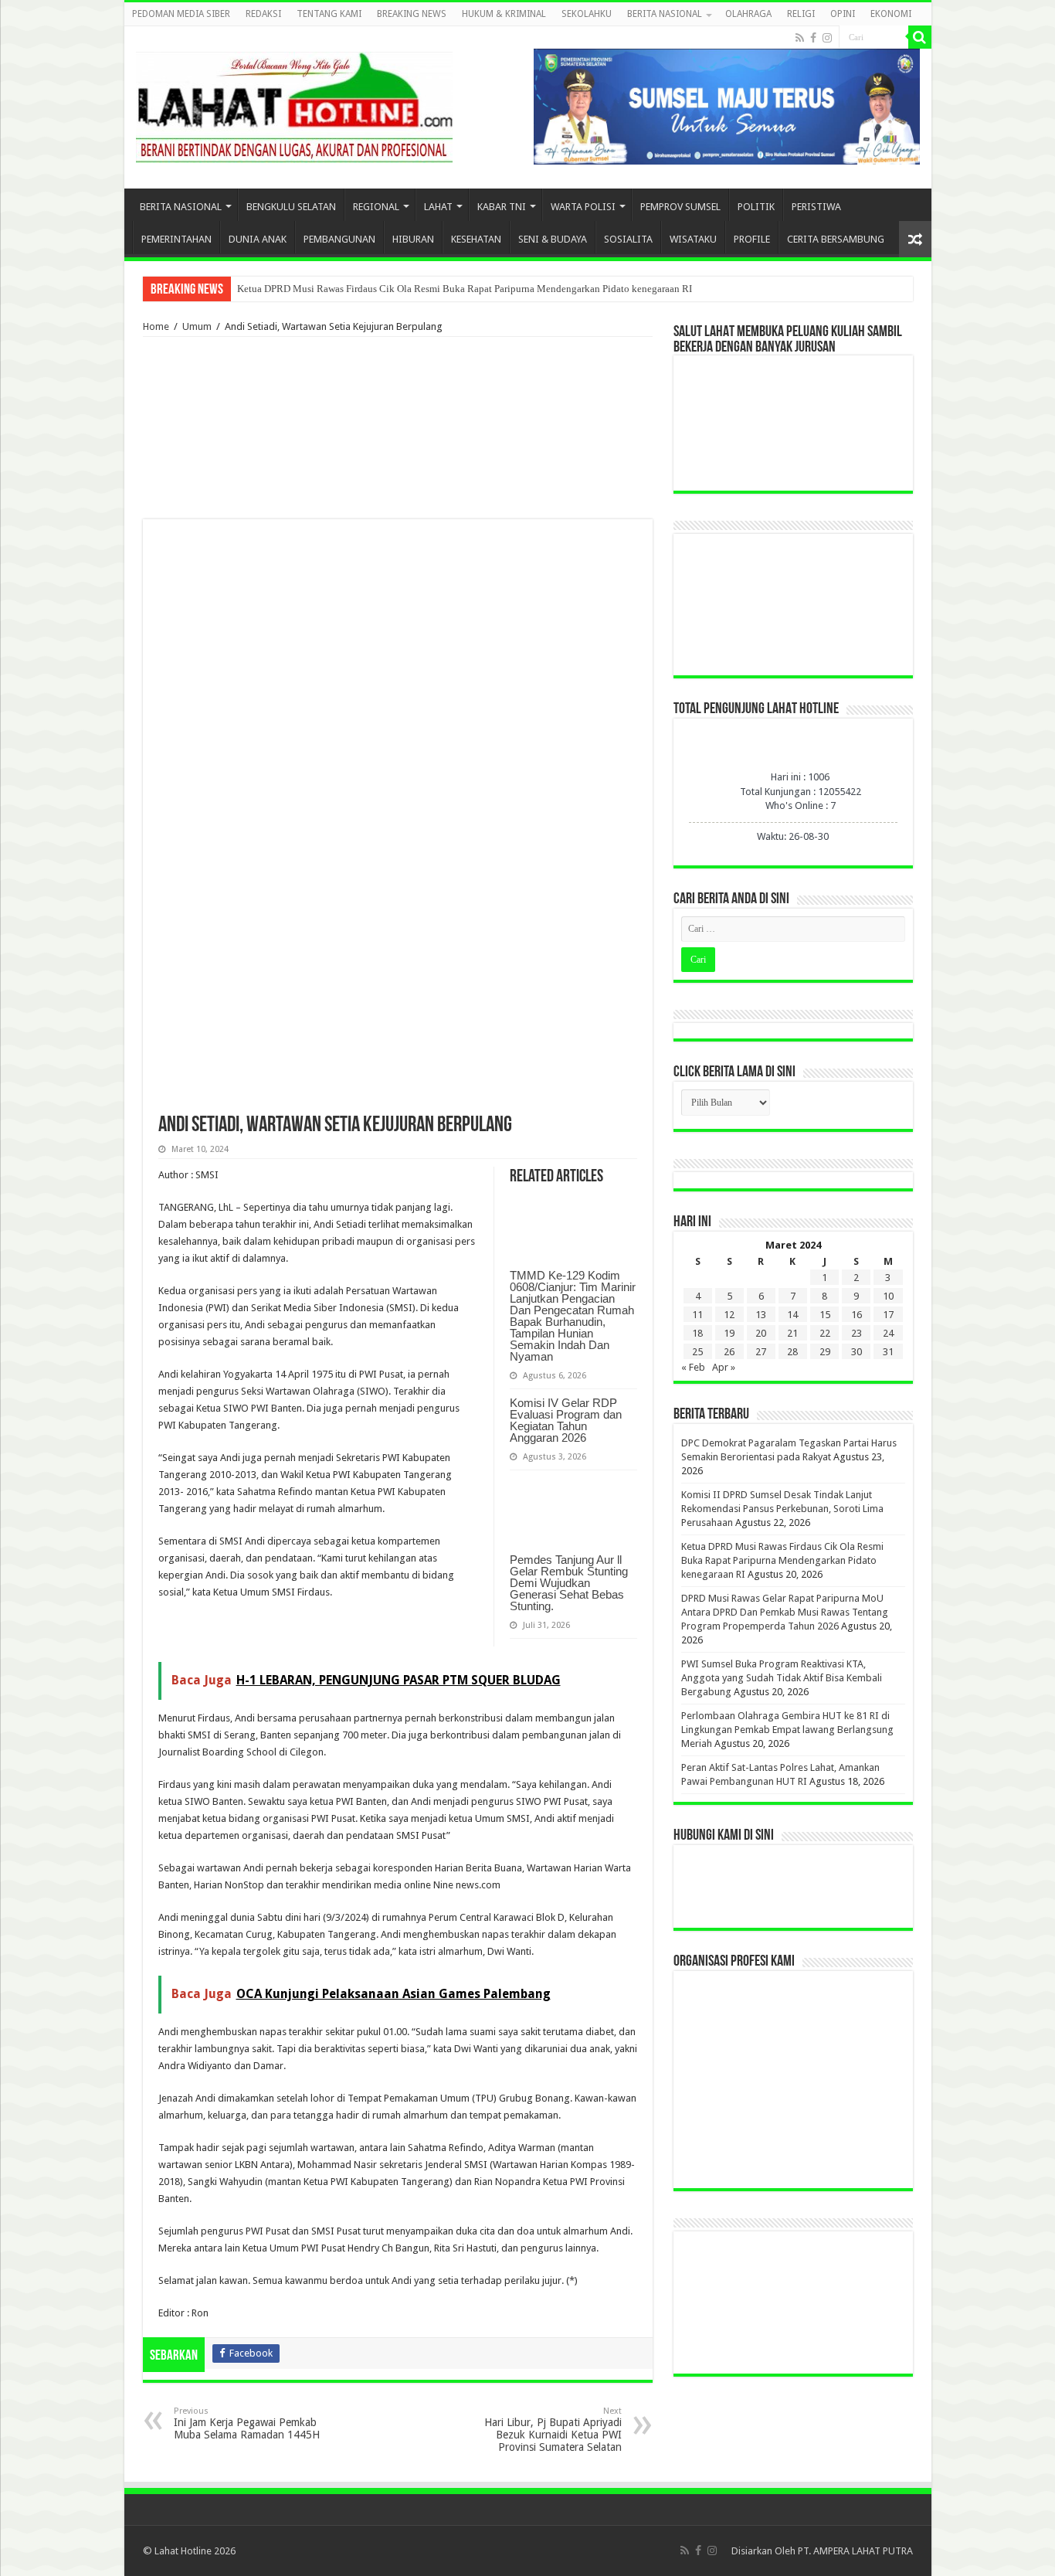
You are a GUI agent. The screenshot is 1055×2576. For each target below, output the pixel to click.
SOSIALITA (628, 239)
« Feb (693, 1367)
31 (888, 1352)
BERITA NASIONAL (665, 14)
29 (825, 1352)
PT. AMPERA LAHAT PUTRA (855, 2551)
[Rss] (800, 38)
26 (729, 1352)
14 (792, 1315)
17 (888, 1315)
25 (697, 1352)
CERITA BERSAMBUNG (836, 239)
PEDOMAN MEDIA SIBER (181, 14)
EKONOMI (891, 14)
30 (857, 1352)
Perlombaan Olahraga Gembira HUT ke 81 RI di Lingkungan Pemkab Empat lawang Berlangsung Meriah (787, 1730)
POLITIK (756, 207)
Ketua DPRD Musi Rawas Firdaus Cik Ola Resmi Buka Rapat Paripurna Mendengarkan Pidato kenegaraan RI (465, 289)
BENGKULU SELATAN (291, 207)
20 (761, 1333)
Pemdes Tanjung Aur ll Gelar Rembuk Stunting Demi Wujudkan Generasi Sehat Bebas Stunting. (569, 1583)
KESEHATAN (476, 239)
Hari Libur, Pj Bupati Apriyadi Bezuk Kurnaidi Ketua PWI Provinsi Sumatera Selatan (553, 2430)
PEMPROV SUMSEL (680, 207)
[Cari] (920, 37)
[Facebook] (813, 38)
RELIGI (801, 14)
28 (792, 1352)
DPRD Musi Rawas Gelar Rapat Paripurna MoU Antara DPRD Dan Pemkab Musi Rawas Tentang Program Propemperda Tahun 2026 (785, 1612)
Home (156, 326)
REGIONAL (376, 207)
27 (761, 1352)
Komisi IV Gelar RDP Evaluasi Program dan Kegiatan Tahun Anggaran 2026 (566, 1420)
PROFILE (752, 239)
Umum (197, 326)
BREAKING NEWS (412, 14)
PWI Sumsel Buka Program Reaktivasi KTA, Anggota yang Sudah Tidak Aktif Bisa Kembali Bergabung (782, 1678)
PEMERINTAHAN (176, 239)
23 (857, 1333)
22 (825, 1333)
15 (825, 1315)
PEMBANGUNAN (339, 239)
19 (729, 1333)
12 (729, 1315)
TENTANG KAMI (329, 14)
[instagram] (827, 38)
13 (761, 1315)
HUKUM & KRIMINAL (504, 14)
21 (792, 1333)
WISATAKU (693, 239)
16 (857, 1315)
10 (888, 1296)
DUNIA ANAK (258, 239)
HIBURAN (413, 239)
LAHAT (438, 207)
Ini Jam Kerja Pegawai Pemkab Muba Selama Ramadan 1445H (247, 2423)
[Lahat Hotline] (294, 104)
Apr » (724, 1367)
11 (697, 1315)
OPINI (843, 14)
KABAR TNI (502, 207)
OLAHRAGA (748, 14)
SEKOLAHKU (587, 14)
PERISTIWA (816, 207)
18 (697, 1333)
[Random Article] (915, 239)
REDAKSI (263, 14)
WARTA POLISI (583, 207)
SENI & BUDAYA (553, 239)
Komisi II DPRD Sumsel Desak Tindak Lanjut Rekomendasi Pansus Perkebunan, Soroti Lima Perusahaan (782, 1509)
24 (888, 1333)
